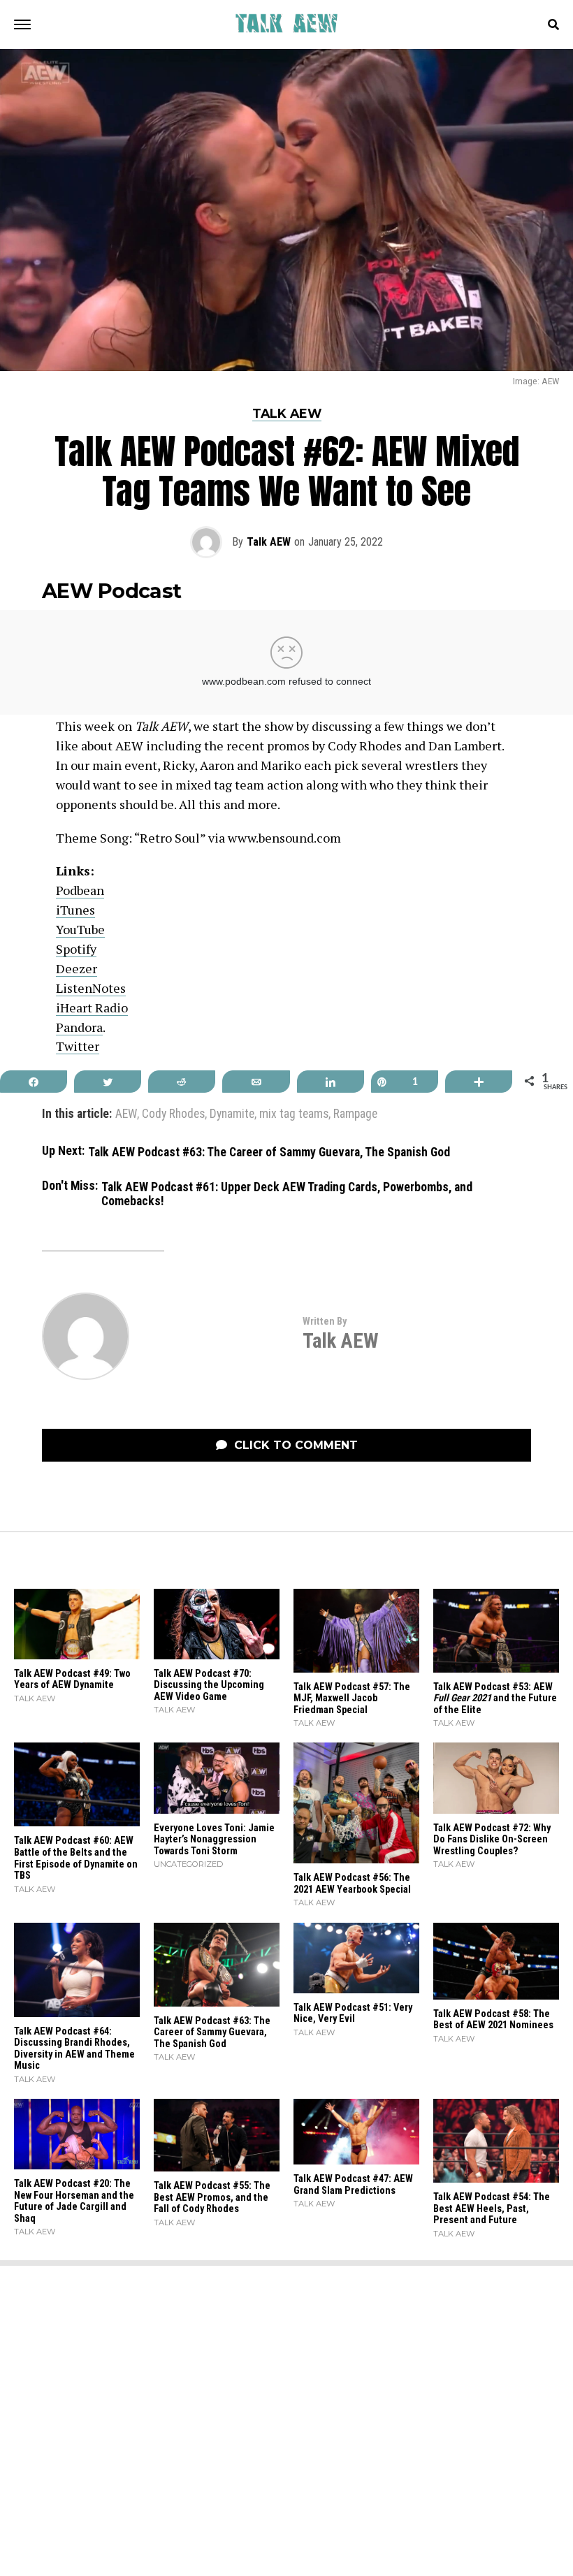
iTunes (75, 910)
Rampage (355, 1114)
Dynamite (232, 1114)
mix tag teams (294, 1114)
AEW (126, 1114)
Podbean (80, 890)
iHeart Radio (92, 1007)
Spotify (76, 949)
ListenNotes (91, 988)
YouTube (80, 929)
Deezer (77, 968)
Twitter (78, 1046)
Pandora (79, 1027)
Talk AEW (269, 542)
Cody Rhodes (173, 1114)
